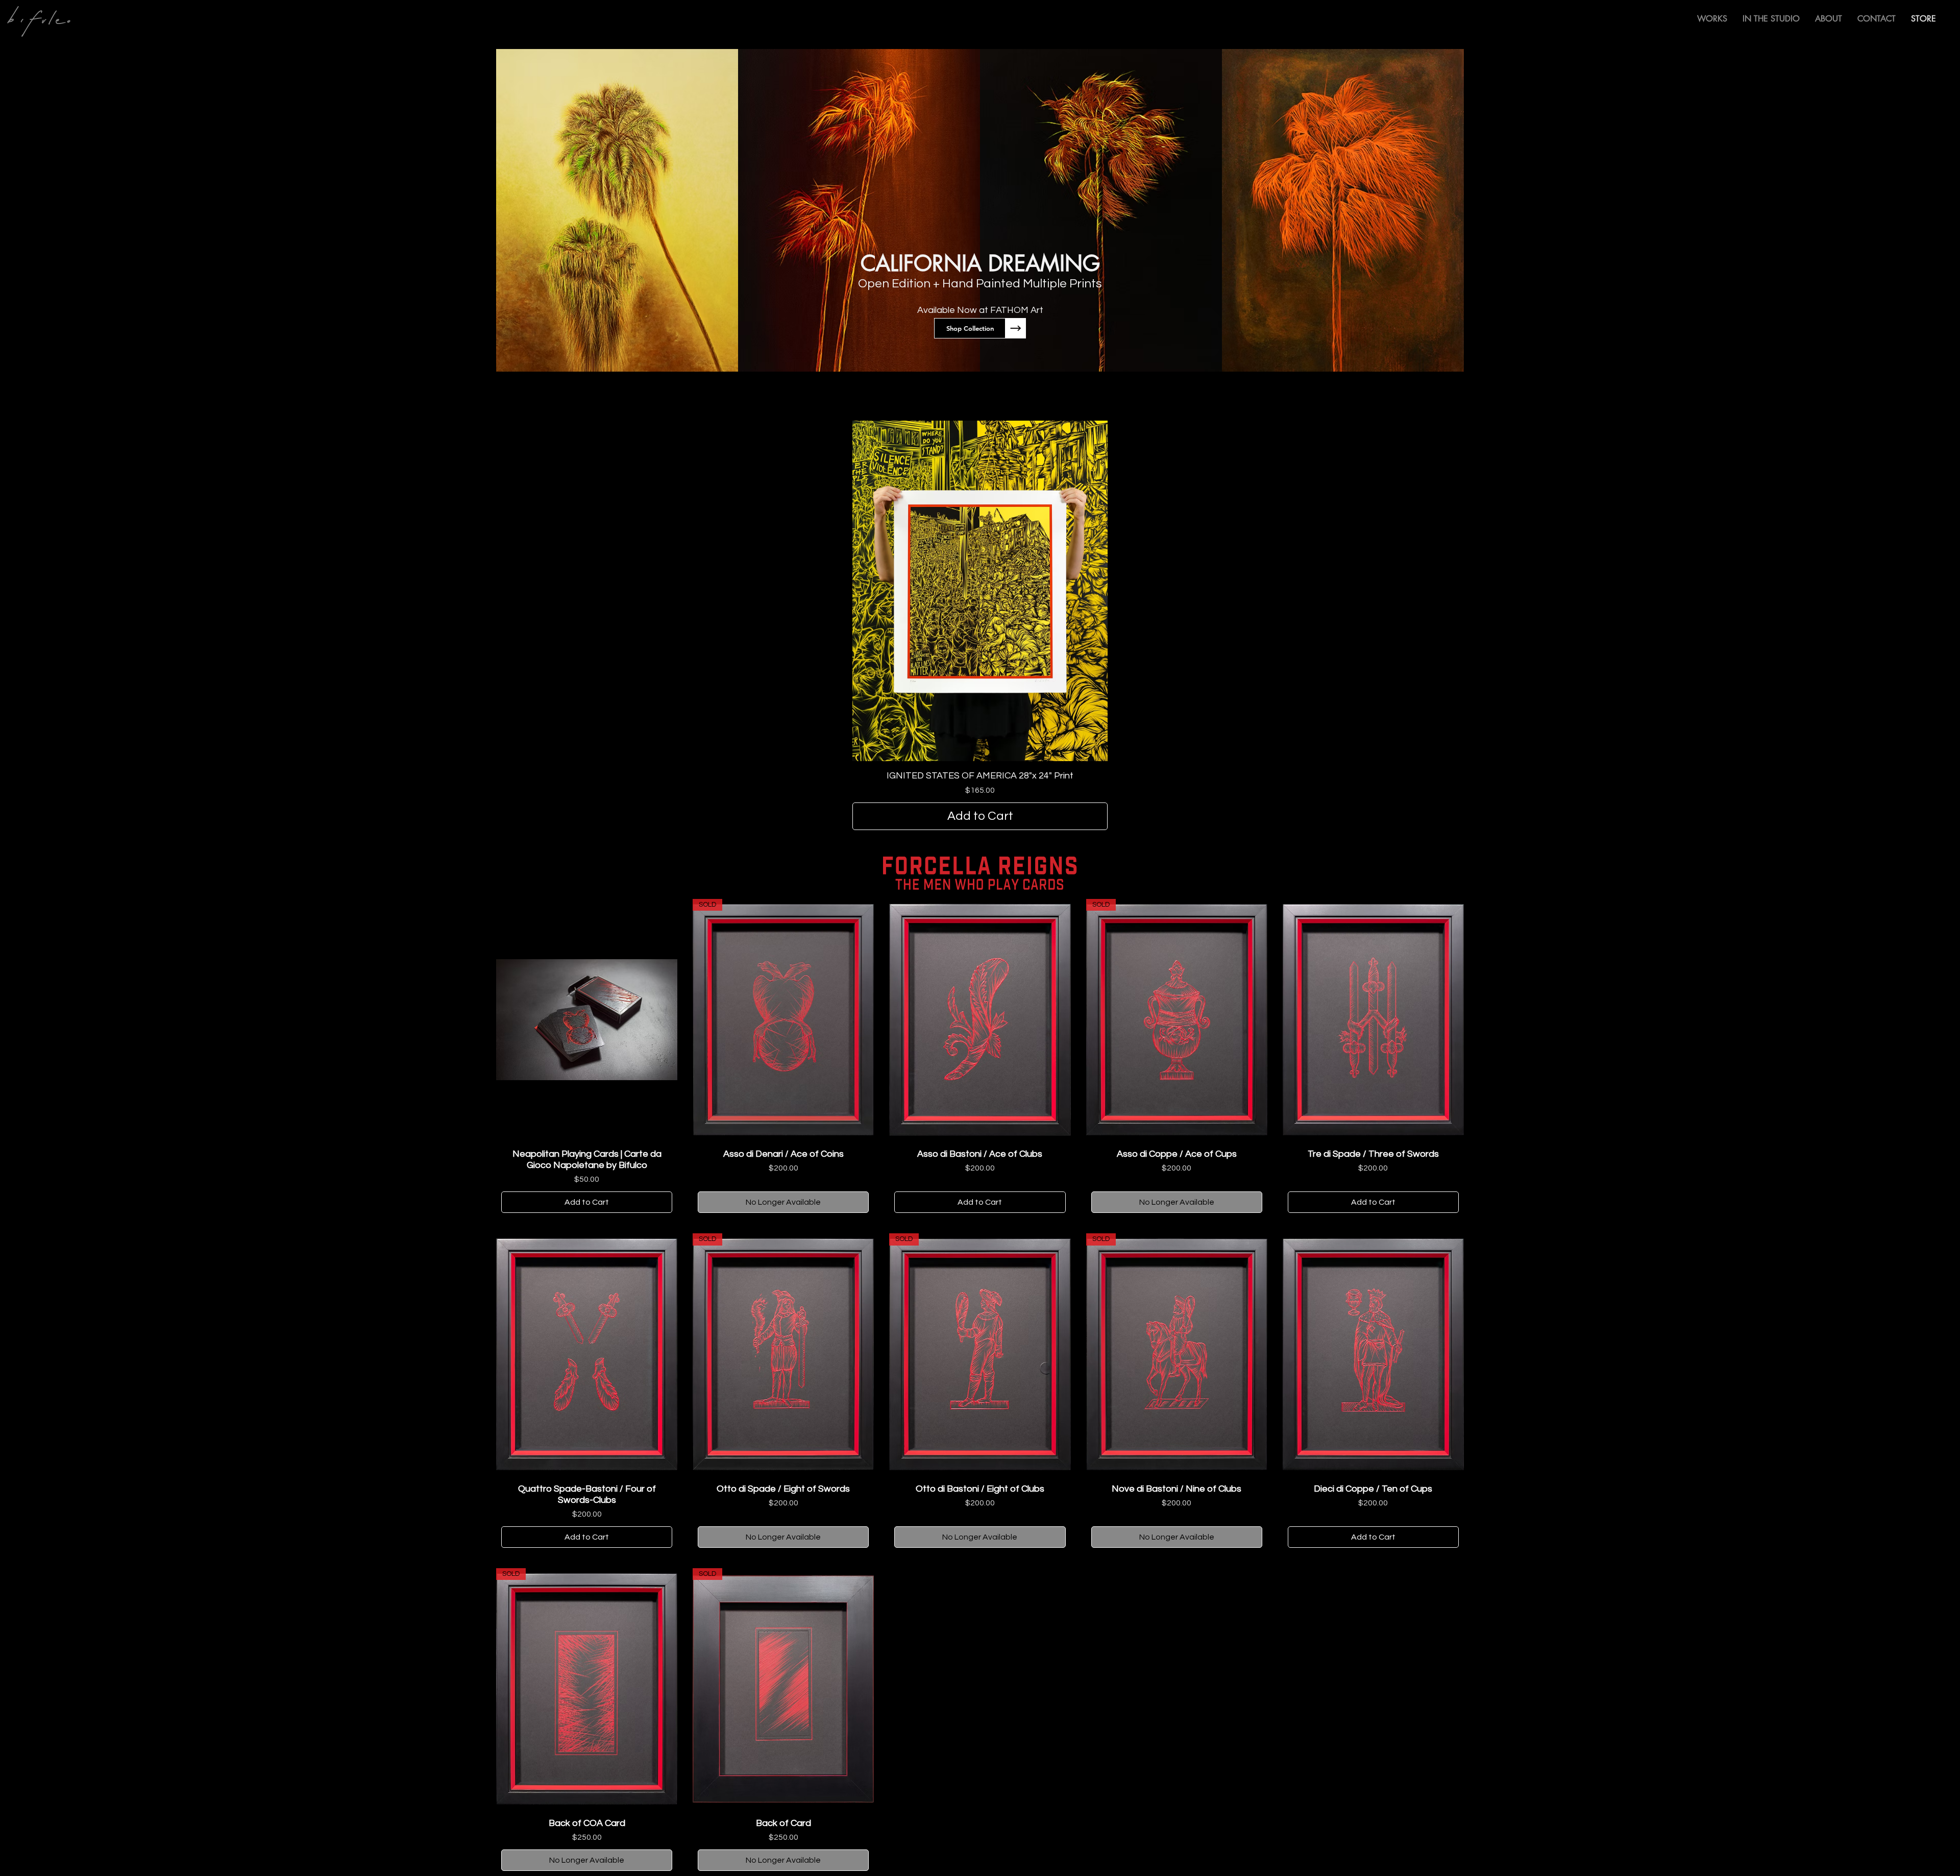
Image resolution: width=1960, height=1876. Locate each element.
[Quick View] (587, 1020)
